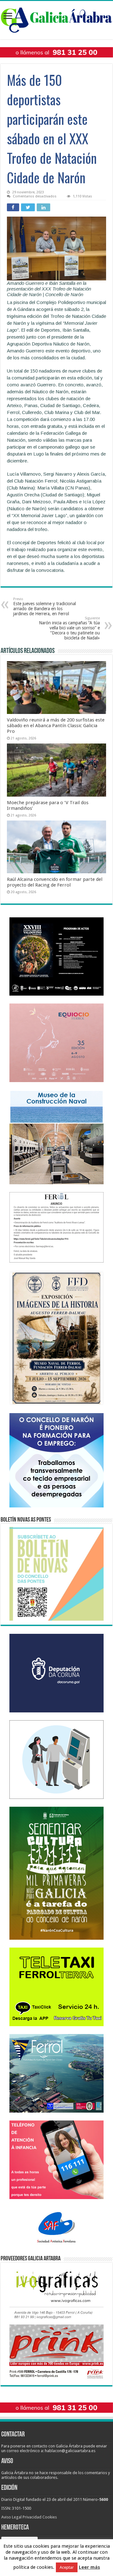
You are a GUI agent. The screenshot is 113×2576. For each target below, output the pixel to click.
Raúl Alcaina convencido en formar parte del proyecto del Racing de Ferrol (55, 882)
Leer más (89, 2567)
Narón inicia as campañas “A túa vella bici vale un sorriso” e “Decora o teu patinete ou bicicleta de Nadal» (69, 628)
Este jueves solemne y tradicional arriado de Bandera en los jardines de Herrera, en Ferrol (45, 607)
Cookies (50, 2517)
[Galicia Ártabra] (56, 19)
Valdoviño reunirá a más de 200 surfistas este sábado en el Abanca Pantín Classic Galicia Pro (56, 726)
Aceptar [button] (67, 2567)
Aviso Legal (11, 2517)
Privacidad (32, 2517)
